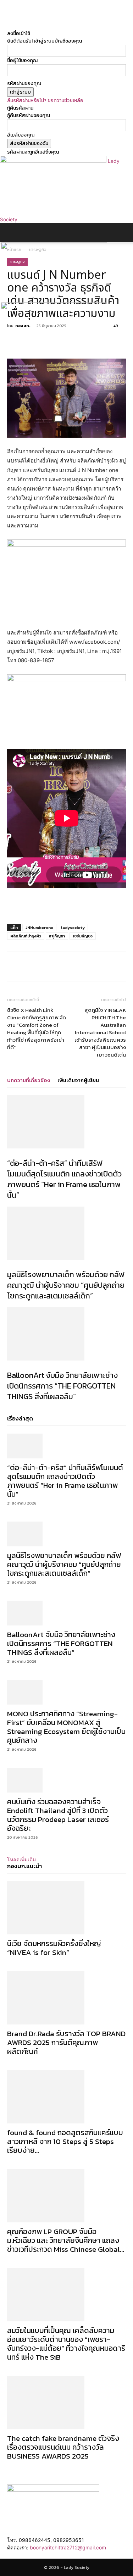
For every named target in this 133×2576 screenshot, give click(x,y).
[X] (20, 19)
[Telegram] (69, 966)
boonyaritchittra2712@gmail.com (68, 2547)
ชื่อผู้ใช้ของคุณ (22, 60)
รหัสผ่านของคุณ (24, 84)
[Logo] (54, 248)
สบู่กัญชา (57, 936)
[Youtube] (24, 19)
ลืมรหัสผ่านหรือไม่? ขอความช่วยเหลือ (45, 101)
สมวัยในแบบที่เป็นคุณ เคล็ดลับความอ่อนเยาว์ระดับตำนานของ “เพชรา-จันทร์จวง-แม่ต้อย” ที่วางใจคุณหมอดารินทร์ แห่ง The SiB (66, 2344)
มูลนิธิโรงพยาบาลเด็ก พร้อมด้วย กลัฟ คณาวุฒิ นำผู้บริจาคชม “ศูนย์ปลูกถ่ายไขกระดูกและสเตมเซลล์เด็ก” (66, 1285)
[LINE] (85, 966)
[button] (12, 233)
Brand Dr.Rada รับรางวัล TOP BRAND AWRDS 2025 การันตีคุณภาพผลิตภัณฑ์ (66, 2042)
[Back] (9, 26)
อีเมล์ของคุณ (21, 135)
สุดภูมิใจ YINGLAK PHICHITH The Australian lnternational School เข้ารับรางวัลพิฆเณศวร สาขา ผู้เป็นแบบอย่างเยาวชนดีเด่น (100, 1032)
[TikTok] (15, 19)
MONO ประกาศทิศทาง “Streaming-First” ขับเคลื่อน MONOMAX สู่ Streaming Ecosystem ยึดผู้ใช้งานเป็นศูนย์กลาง (66, 1727)
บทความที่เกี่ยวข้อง (29, 1080)
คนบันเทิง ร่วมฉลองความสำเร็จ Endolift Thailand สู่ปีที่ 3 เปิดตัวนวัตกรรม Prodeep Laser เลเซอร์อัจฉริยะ (58, 1815)
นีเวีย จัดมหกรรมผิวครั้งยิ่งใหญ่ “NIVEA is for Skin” (54, 1948)
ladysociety (73, 927)
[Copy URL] (102, 966)
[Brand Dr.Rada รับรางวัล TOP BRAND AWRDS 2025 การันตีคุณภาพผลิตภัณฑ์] (66, 1998)
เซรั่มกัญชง (83, 936)
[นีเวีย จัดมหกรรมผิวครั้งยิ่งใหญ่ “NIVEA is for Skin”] (66, 1908)
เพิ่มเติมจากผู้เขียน (78, 1080)
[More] (118, 966)
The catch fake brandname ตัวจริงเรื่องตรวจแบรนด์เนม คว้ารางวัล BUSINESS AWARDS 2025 (63, 2447)
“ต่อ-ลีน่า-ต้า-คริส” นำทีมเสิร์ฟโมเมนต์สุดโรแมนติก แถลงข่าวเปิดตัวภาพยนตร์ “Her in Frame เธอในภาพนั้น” (64, 1179)
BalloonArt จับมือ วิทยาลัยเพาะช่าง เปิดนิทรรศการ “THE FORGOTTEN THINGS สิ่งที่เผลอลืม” (62, 1386)
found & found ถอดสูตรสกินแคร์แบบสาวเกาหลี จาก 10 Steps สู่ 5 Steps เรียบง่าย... (65, 2141)
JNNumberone (39, 927)
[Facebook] (10, 19)
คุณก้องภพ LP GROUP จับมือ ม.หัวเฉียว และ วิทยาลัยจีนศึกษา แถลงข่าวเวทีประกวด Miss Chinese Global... (66, 2240)
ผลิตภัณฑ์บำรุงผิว (26, 936)
